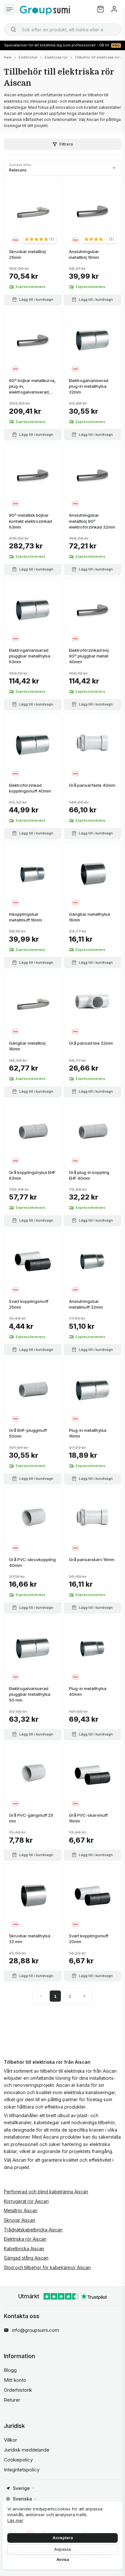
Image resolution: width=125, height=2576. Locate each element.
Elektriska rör (56, 57)
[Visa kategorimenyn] (9, 9)
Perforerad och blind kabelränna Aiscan (46, 2192)
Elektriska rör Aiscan (25, 2239)
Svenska (22, 2499)
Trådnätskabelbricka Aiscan (33, 2230)
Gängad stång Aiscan (26, 2258)
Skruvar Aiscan (20, 2220)
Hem (8, 57)
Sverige (21, 2488)
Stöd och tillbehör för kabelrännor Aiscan (47, 2267)
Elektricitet (28, 57)
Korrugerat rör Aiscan (26, 2201)
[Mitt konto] (114, 9)
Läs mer (15, 2520)
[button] (40, 239)
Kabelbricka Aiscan (24, 2249)
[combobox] (63, 29)
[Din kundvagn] (100, 9)
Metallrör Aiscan (21, 2210)
